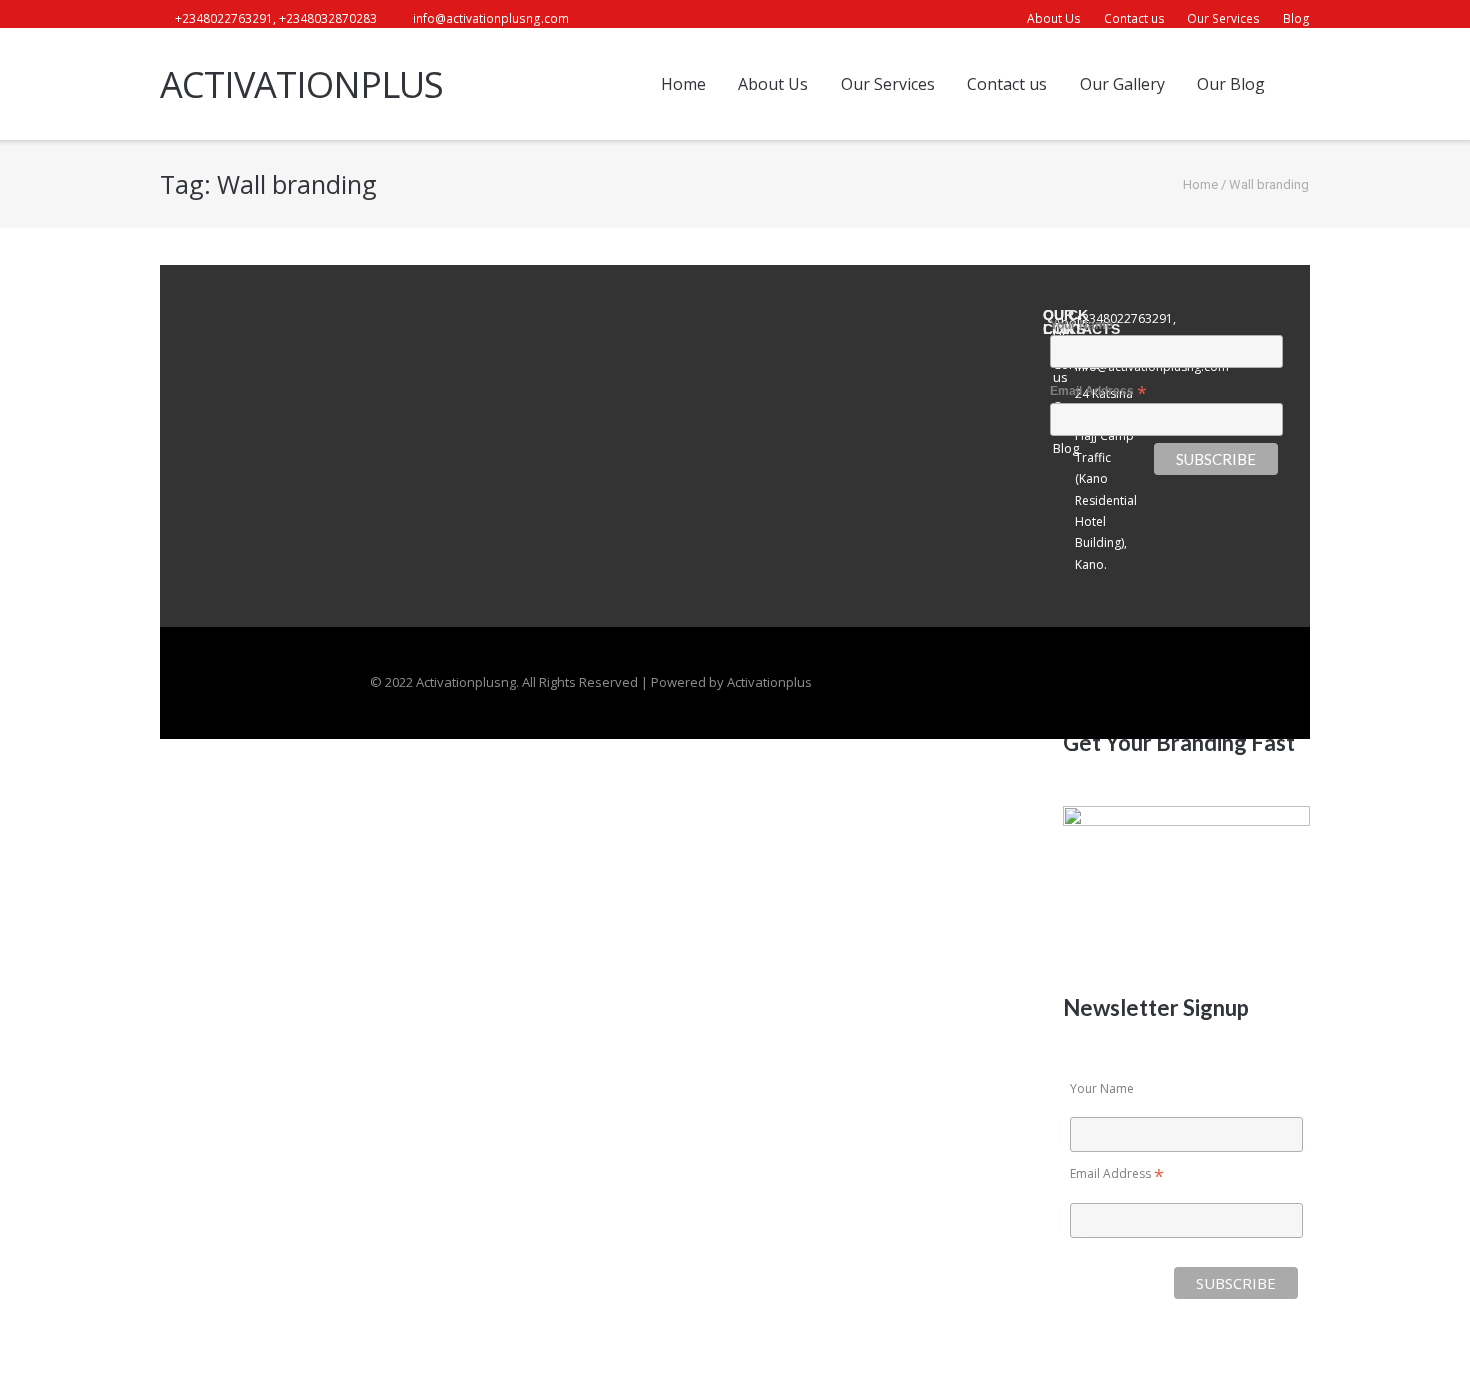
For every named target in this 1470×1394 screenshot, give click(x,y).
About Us (1054, 18)
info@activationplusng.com (491, 18)
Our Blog (1231, 84)
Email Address (1117, 1173)
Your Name (1102, 1088)
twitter (629, 19)
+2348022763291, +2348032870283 (276, 18)
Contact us (1134, 18)
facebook (601, 19)
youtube (658, 19)
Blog (1296, 18)
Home (683, 84)
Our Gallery (1122, 84)
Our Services (1223, 18)
